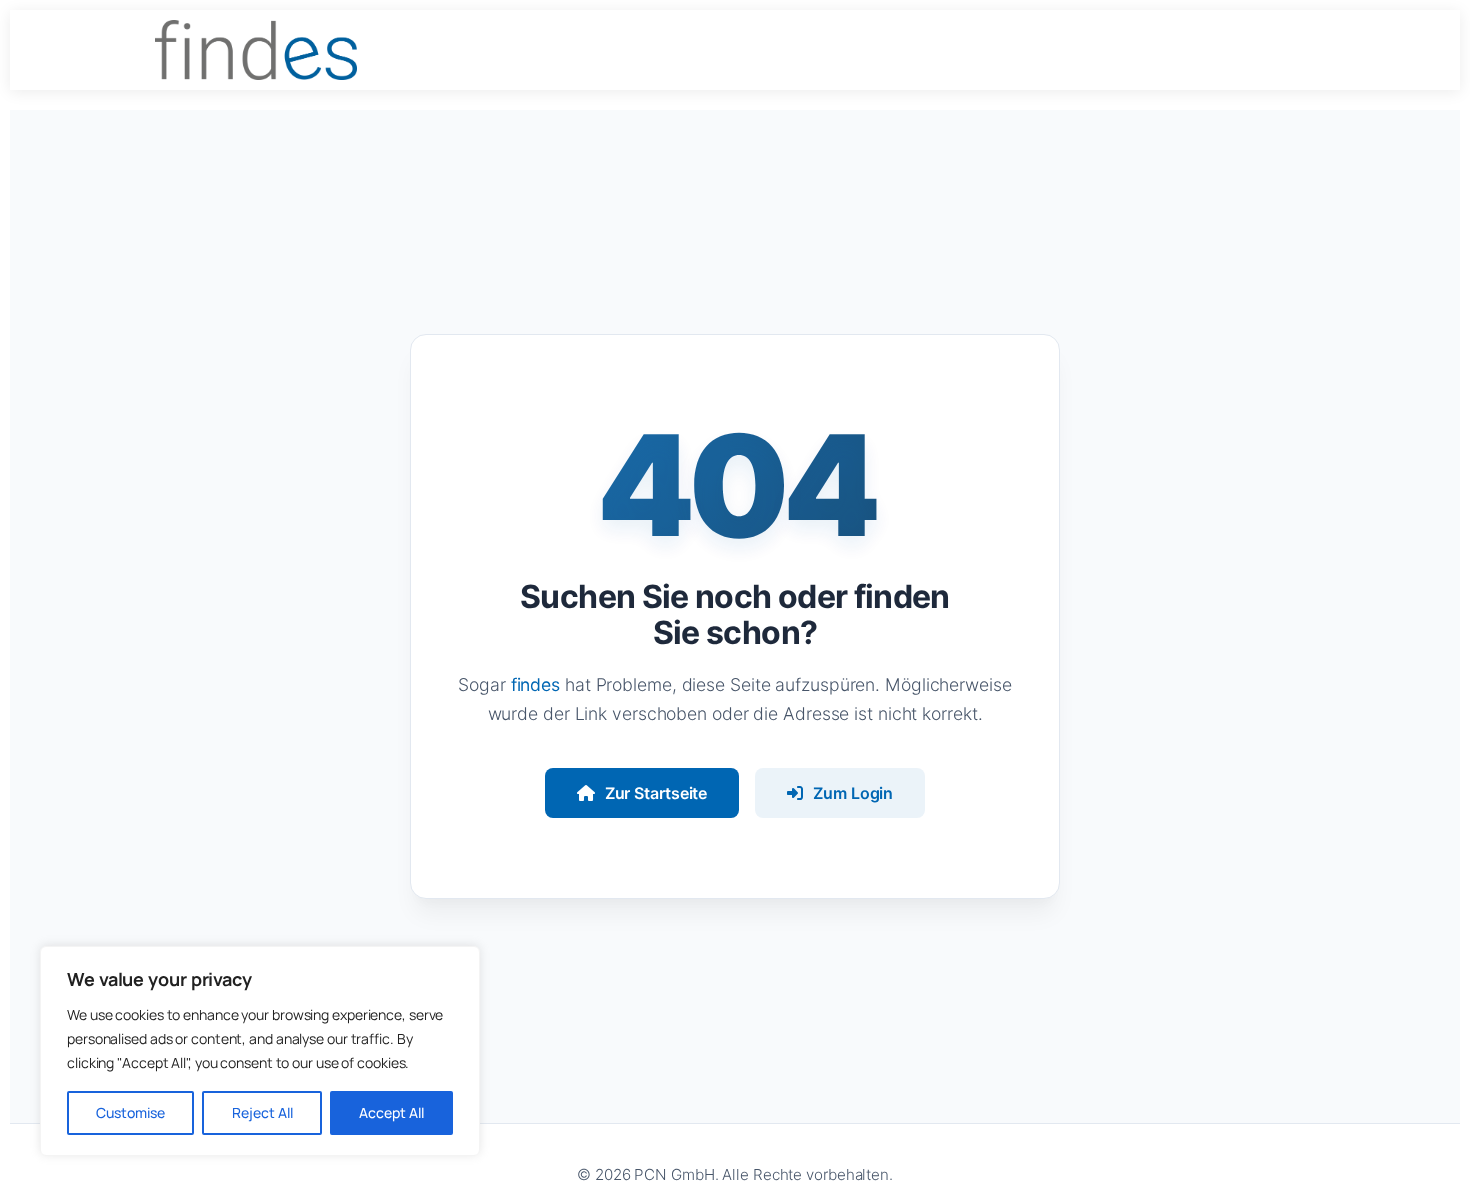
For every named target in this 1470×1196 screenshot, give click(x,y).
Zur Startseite (656, 793)
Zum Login (853, 793)
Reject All (262, 1112)
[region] (260, 1051)
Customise (130, 1112)
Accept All (391, 1112)
